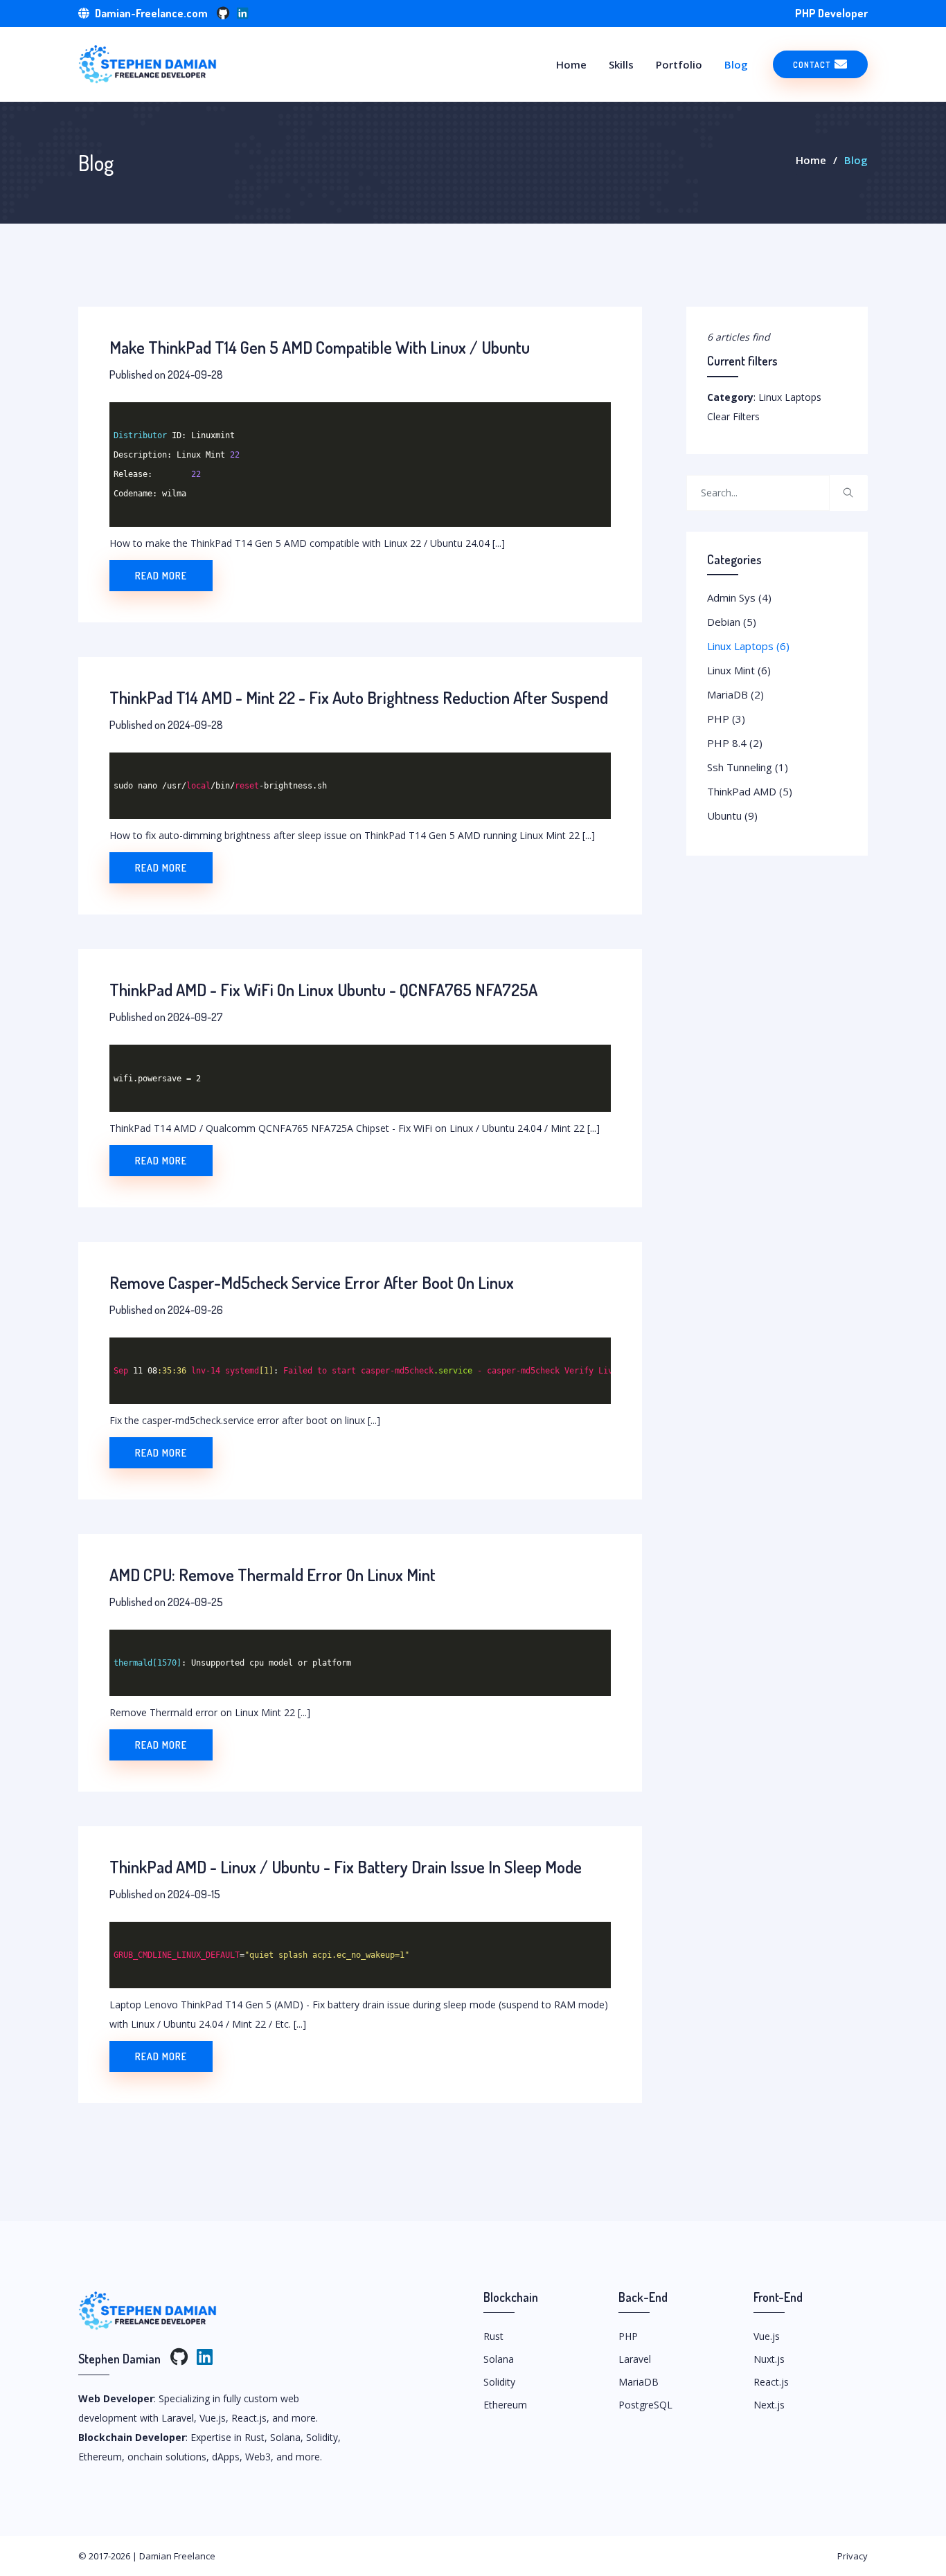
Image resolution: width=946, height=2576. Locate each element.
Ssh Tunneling (748, 767)
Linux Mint (739, 670)
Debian (732, 622)
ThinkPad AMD (750, 791)
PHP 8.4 (735, 743)
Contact (813, 64)
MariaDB (735, 694)
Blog (736, 64)
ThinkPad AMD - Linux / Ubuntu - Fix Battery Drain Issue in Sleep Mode (346, 1867)
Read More (161, 576)
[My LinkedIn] (243, 13)
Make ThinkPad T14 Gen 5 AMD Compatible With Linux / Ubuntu (320, 347)
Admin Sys (739, 597)
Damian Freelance (177, 2556)
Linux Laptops (748, 646)
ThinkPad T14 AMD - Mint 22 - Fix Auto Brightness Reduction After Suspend (359, 697)
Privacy (853, 2556)
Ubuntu (732, 816)
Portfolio (679, 64)
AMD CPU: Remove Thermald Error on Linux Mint (273, 1575)
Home (571, 64)
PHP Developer (831, 13)
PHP (726, 719)
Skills (621, 64)
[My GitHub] (223, 13)
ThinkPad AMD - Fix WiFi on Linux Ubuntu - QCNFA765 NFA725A (323, 990)
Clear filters (733, 416)
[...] (499, 543)
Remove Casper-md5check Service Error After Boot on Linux (312, 1282)
